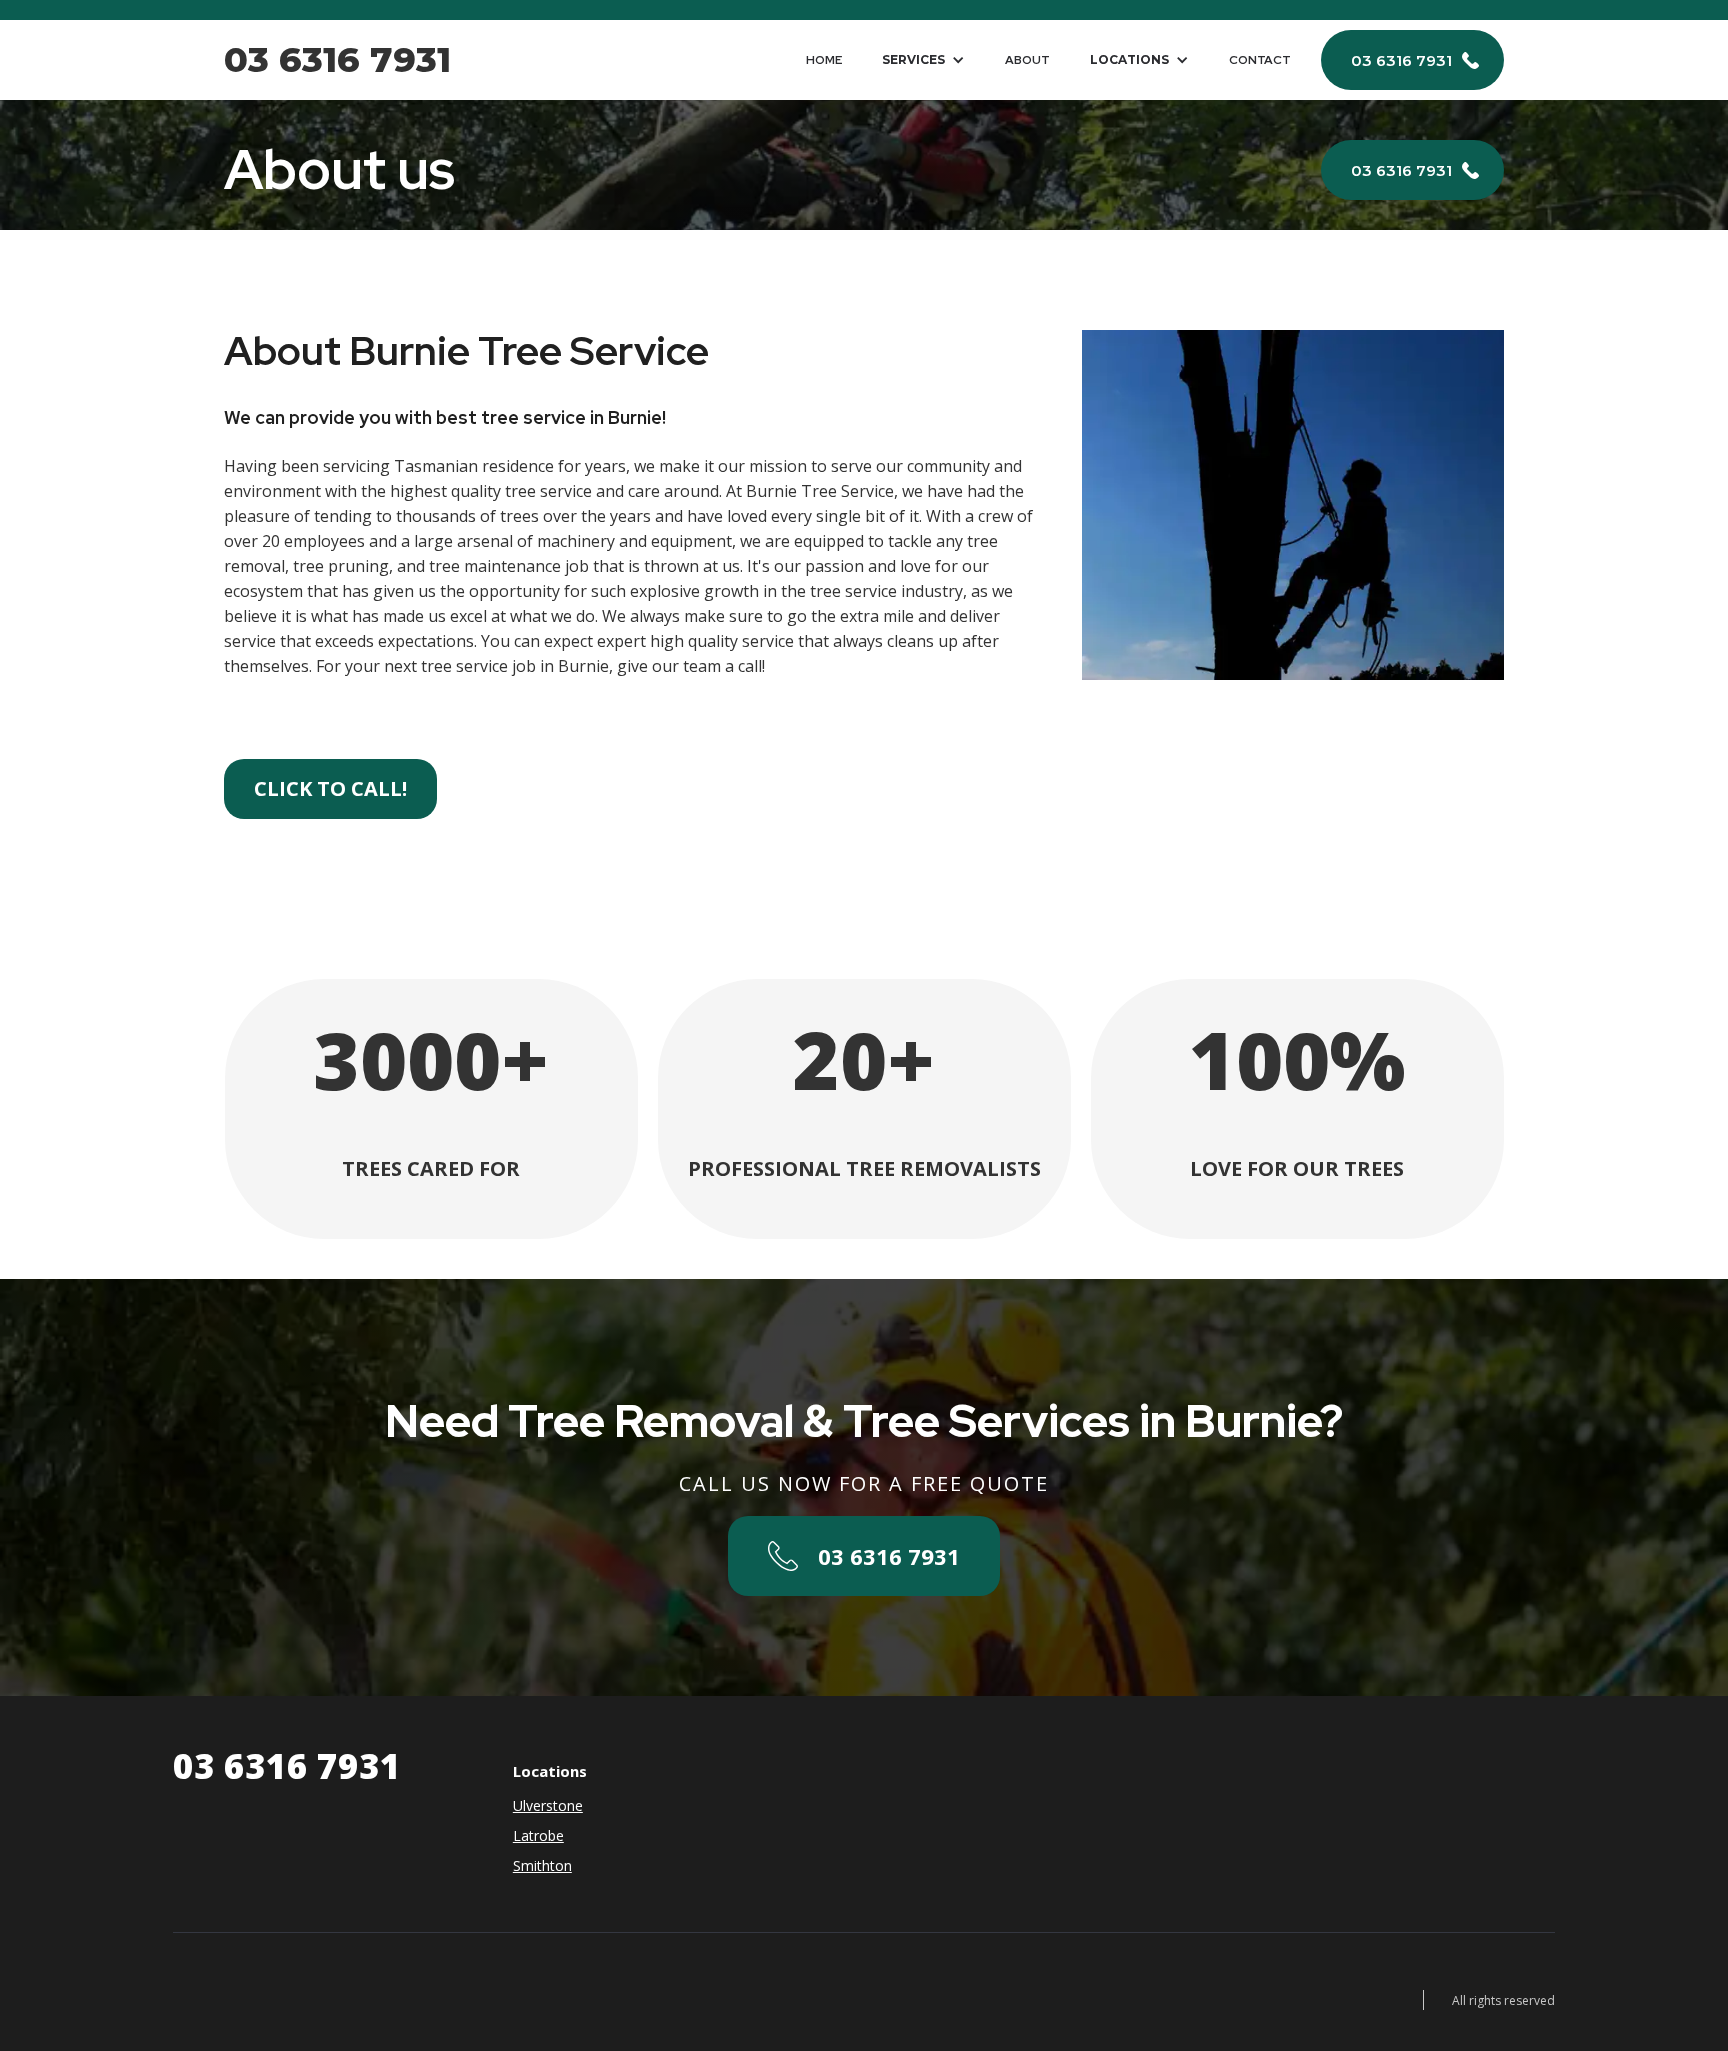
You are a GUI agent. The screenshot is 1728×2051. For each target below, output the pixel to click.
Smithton (542, 1865)
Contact (1260, 60)
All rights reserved (1503, 2000)
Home (824, 60)
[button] (923, 60)
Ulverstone (548, 1805)
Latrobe (538, 1835)
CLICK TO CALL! (330, 788)
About (1027, 60)
